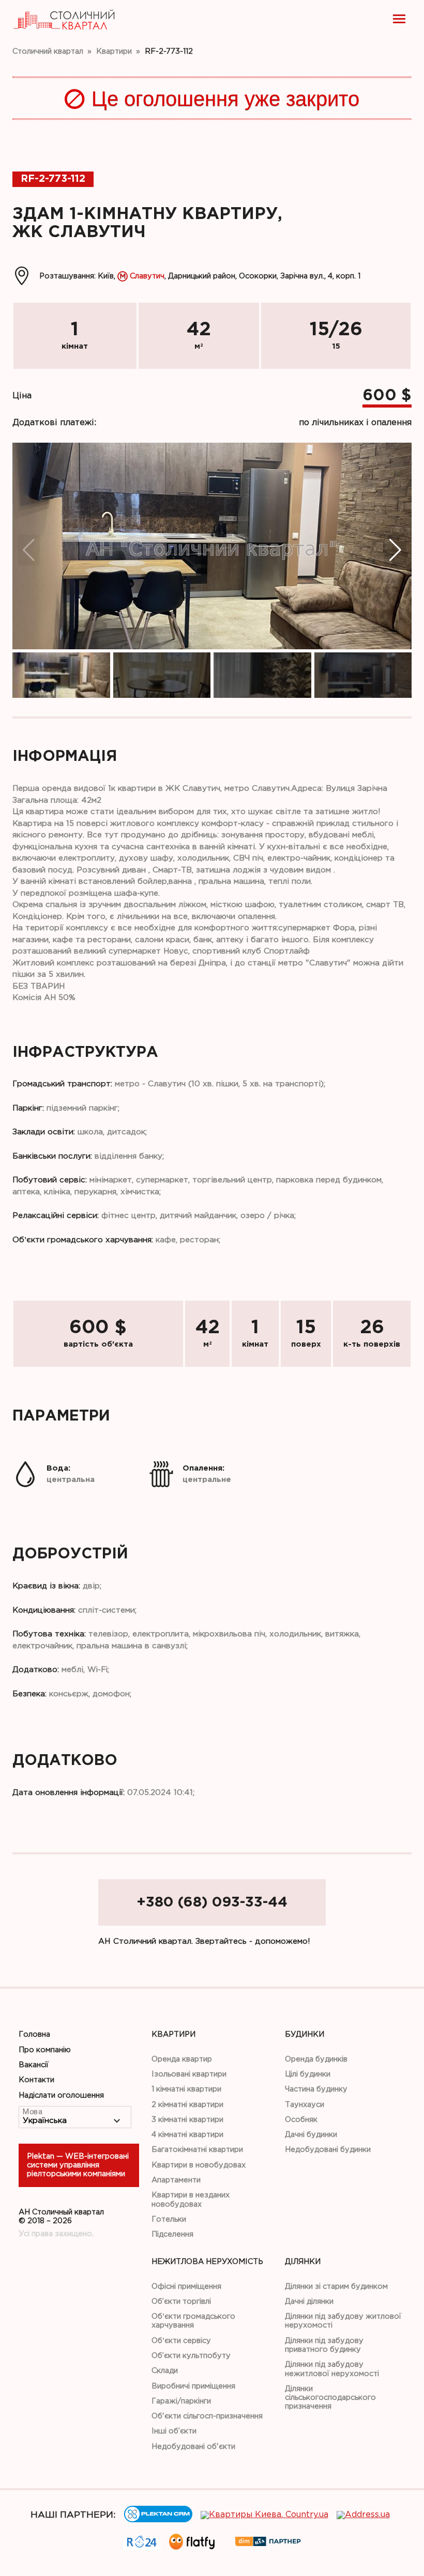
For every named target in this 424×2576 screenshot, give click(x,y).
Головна (34, 2034)
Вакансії (34, 2065)
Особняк (301, 2120)
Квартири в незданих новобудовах (191, 2199)
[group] (212, 546)
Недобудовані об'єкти (193, 2447)
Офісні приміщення (186, 2286)
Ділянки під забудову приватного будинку (324, 2345)
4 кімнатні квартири (187, 2135)
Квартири (173, 2034)
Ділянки (303, 2262)
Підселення (172, 2234)
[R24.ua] (142, 2545)
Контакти (36, 2080)
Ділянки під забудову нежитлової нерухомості (332, 2369)
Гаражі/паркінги (181, 2401)
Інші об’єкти (174, 2431)
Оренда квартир (182, 2059)
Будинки (305, 2034)
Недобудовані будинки (328, 2150)
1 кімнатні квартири (186, 2089)
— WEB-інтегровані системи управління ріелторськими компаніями (78, 2165)
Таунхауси (305, 2105)
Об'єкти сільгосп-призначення (207, 2416)
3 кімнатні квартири (187, 2120)
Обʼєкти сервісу (181, 2341)
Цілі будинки (308, 2074)
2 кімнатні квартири (187, 2105)
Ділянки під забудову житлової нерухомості (343, 2321)
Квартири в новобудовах (199, 2165)
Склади (165, 2371)
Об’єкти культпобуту (191, 2356)
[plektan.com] (158, 2520)
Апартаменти (176, 2180)
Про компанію (45, 2050)
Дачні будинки (311, 2135)
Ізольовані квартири (189, 2074)
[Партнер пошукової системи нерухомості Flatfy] (192, 2547)
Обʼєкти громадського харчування (193, 2321)
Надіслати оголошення (61, 2095)
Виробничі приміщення (193, 2386)
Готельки (169, 2219)
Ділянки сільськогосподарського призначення (330, 2398)
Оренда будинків (316, 2059)
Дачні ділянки (309, 2301)
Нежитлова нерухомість (207, 2262)
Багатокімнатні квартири (197, 2150)
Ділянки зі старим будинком (336, 2286)
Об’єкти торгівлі (181, 2301)
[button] (395, 550)
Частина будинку (316, 2089)
